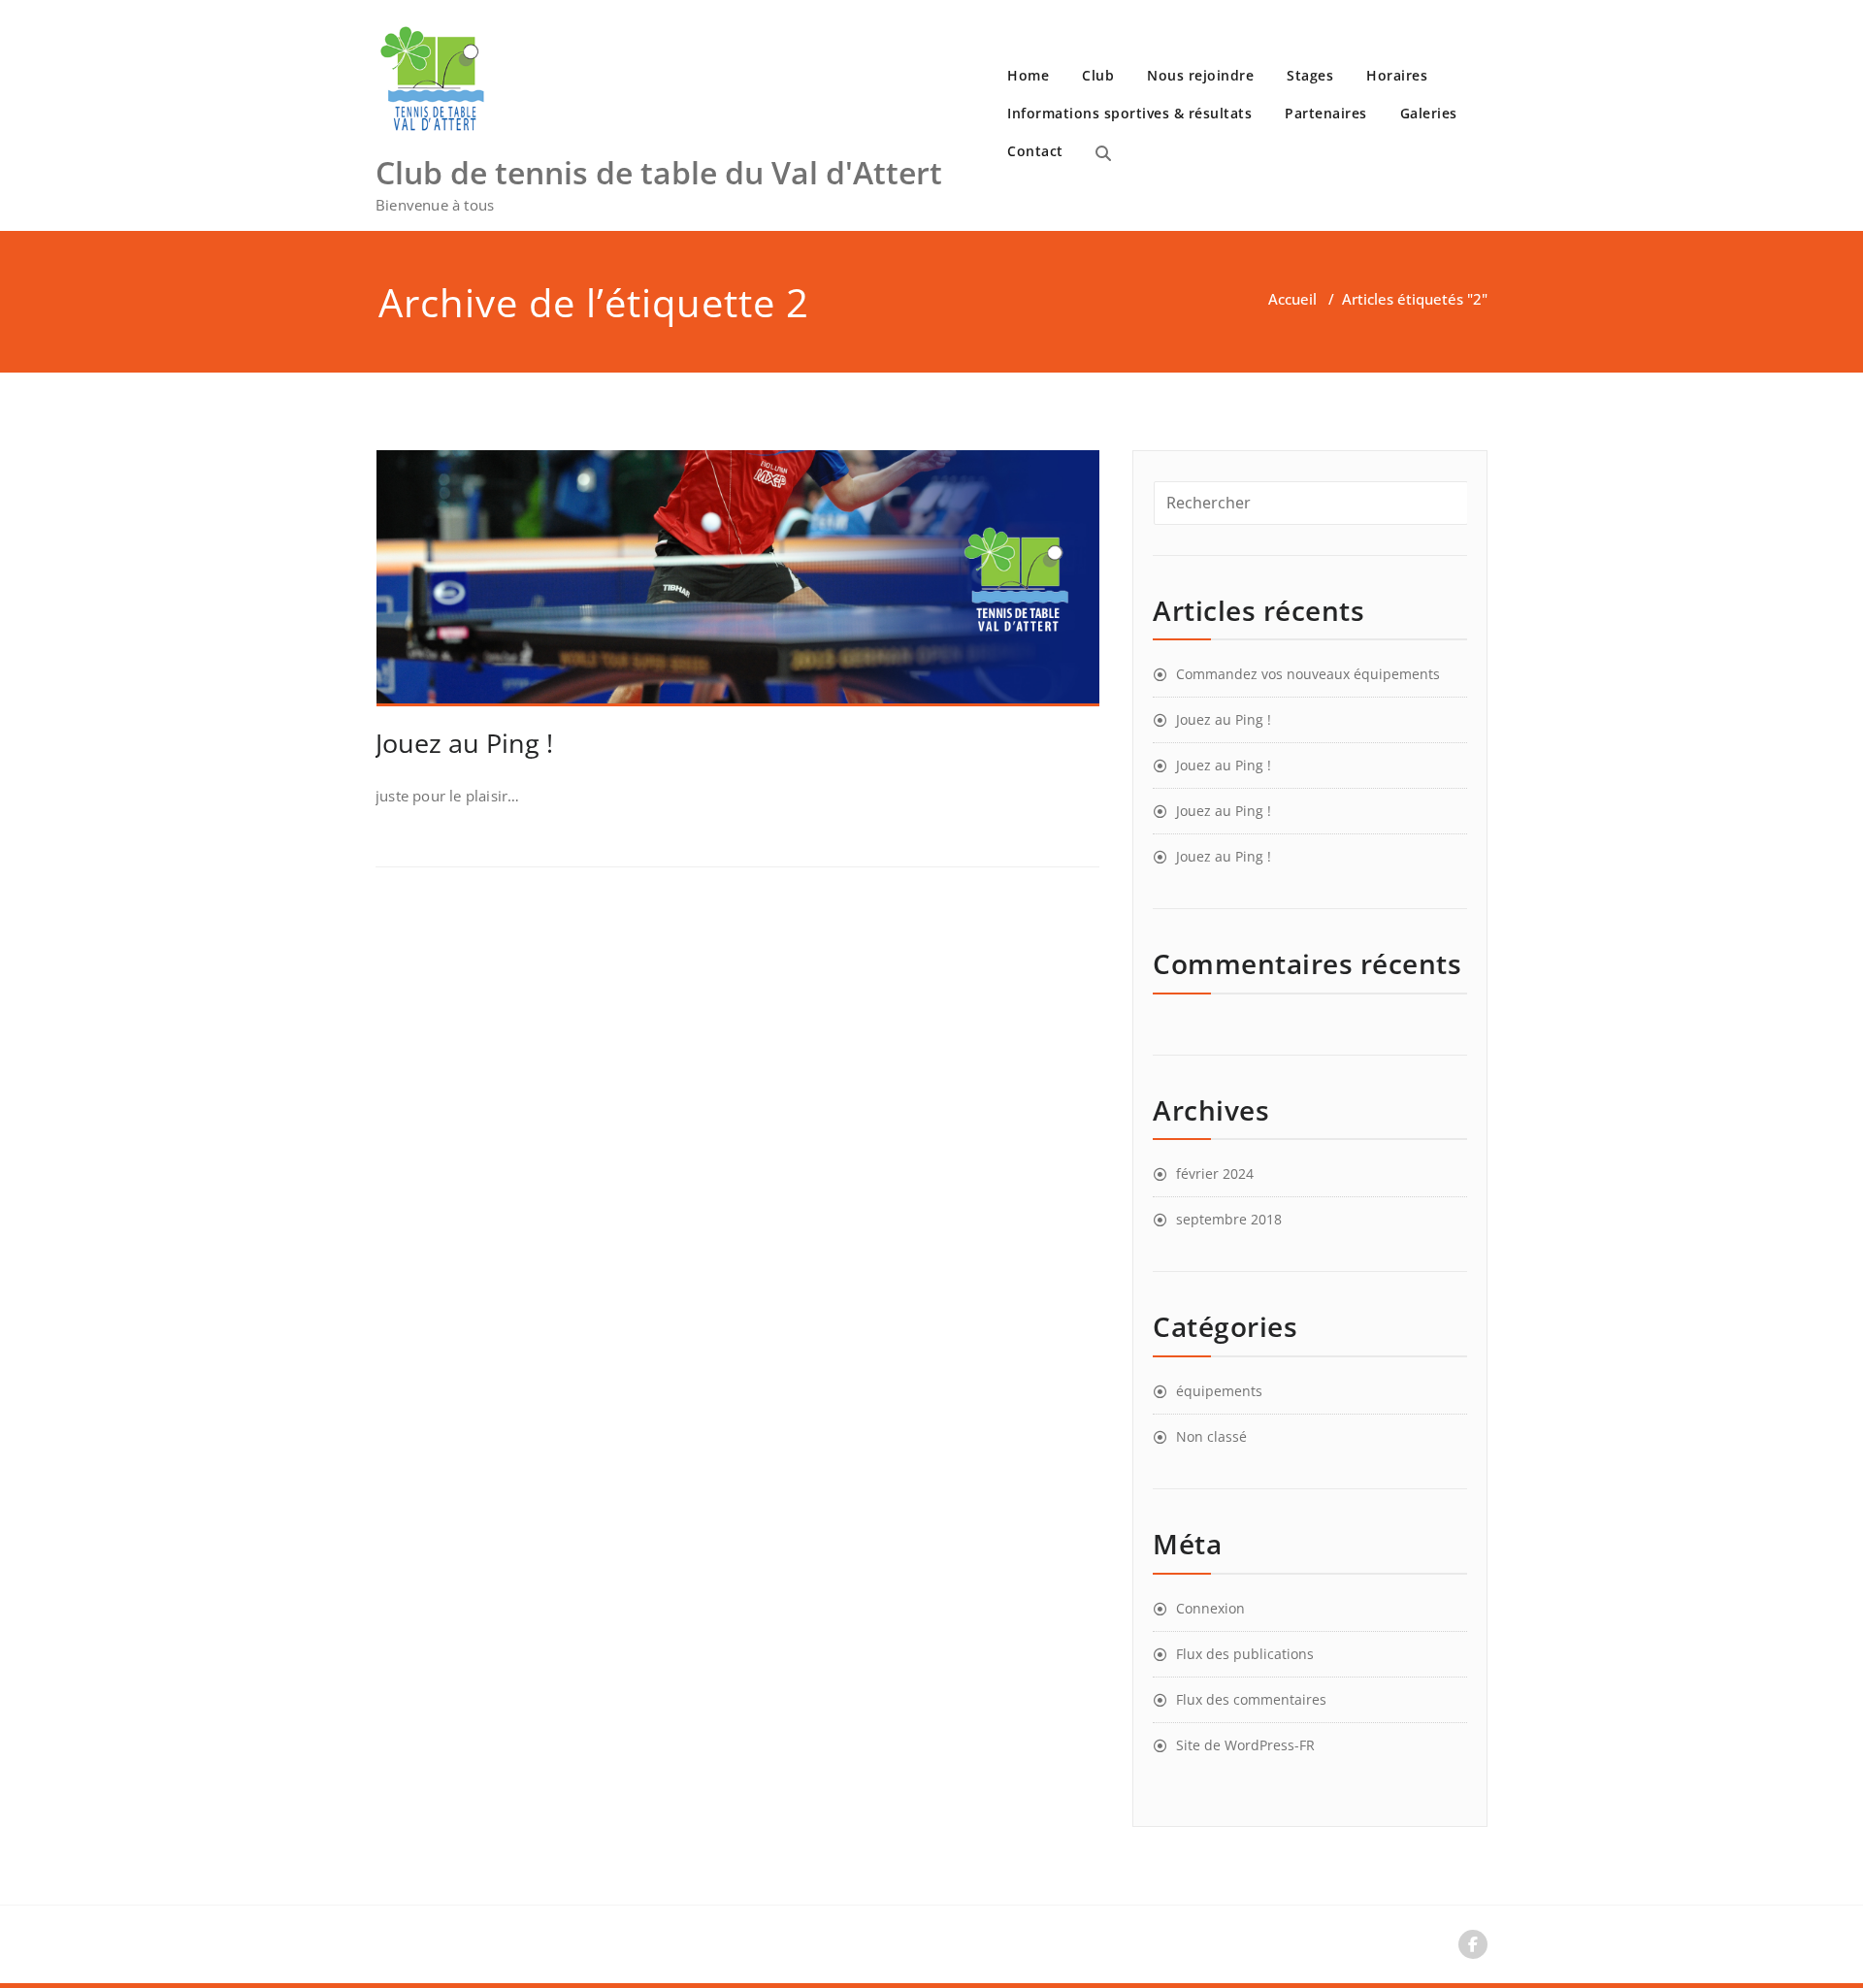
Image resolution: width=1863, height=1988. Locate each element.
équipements (1219, 1391)
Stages (1310, 75)
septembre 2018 (1229, 1219)
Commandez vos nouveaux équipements (1308, 674)
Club (1098, 75)
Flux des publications (1245, 1654)
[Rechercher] (1103, 153)
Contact (1035, 151)
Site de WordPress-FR (1245, 1745)
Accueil (1292, 299)
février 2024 (1215, 1173)
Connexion (1210, 1608)
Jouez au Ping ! (464, 743)
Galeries (1429, 113)
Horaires (1397, 75)
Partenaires (1326, 113)
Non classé (1211, 1436)
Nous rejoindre (1200, 75)
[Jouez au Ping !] (738, 586)
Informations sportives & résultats (1129, 113)
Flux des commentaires (1251, 1699)
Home (1028, 75)
